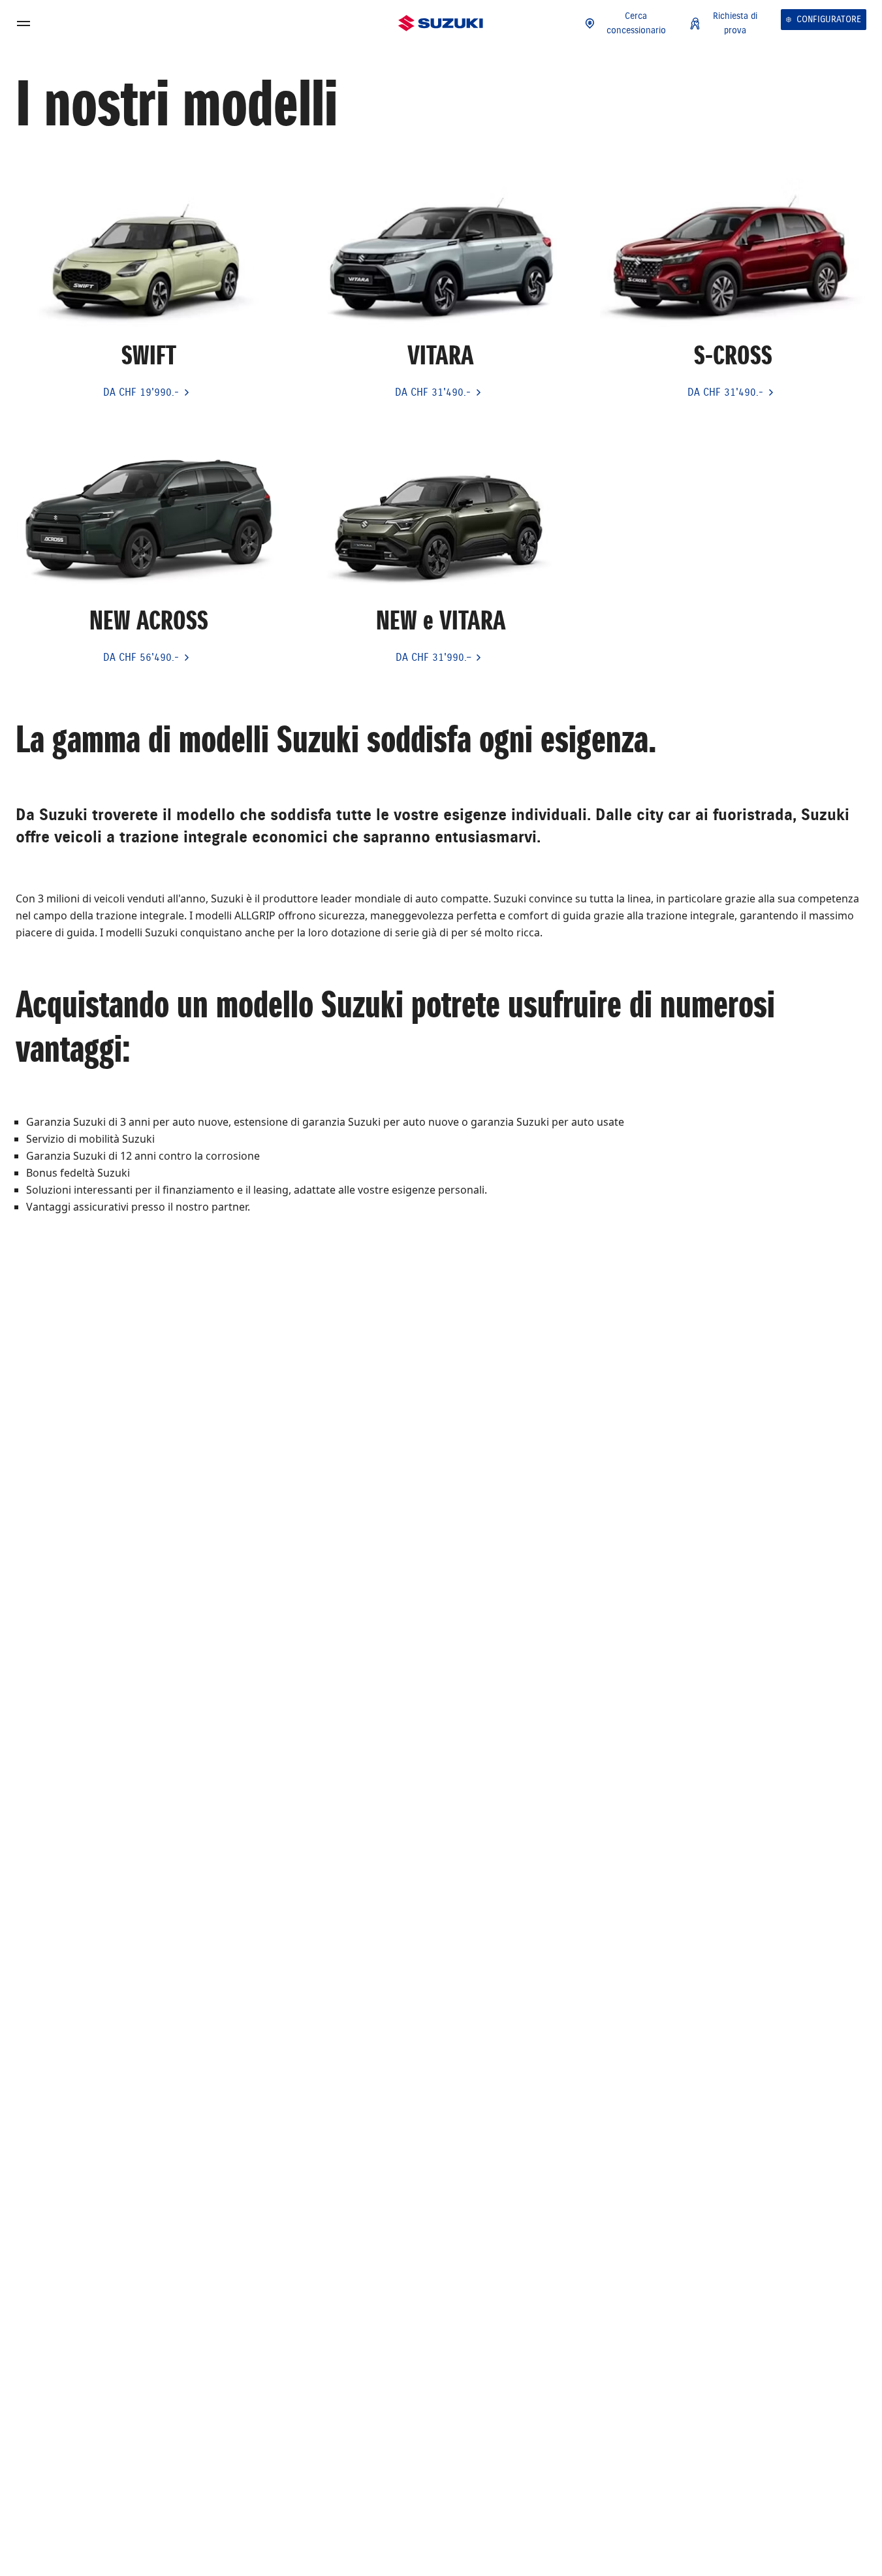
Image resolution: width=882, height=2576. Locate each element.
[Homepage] (441, 24)
